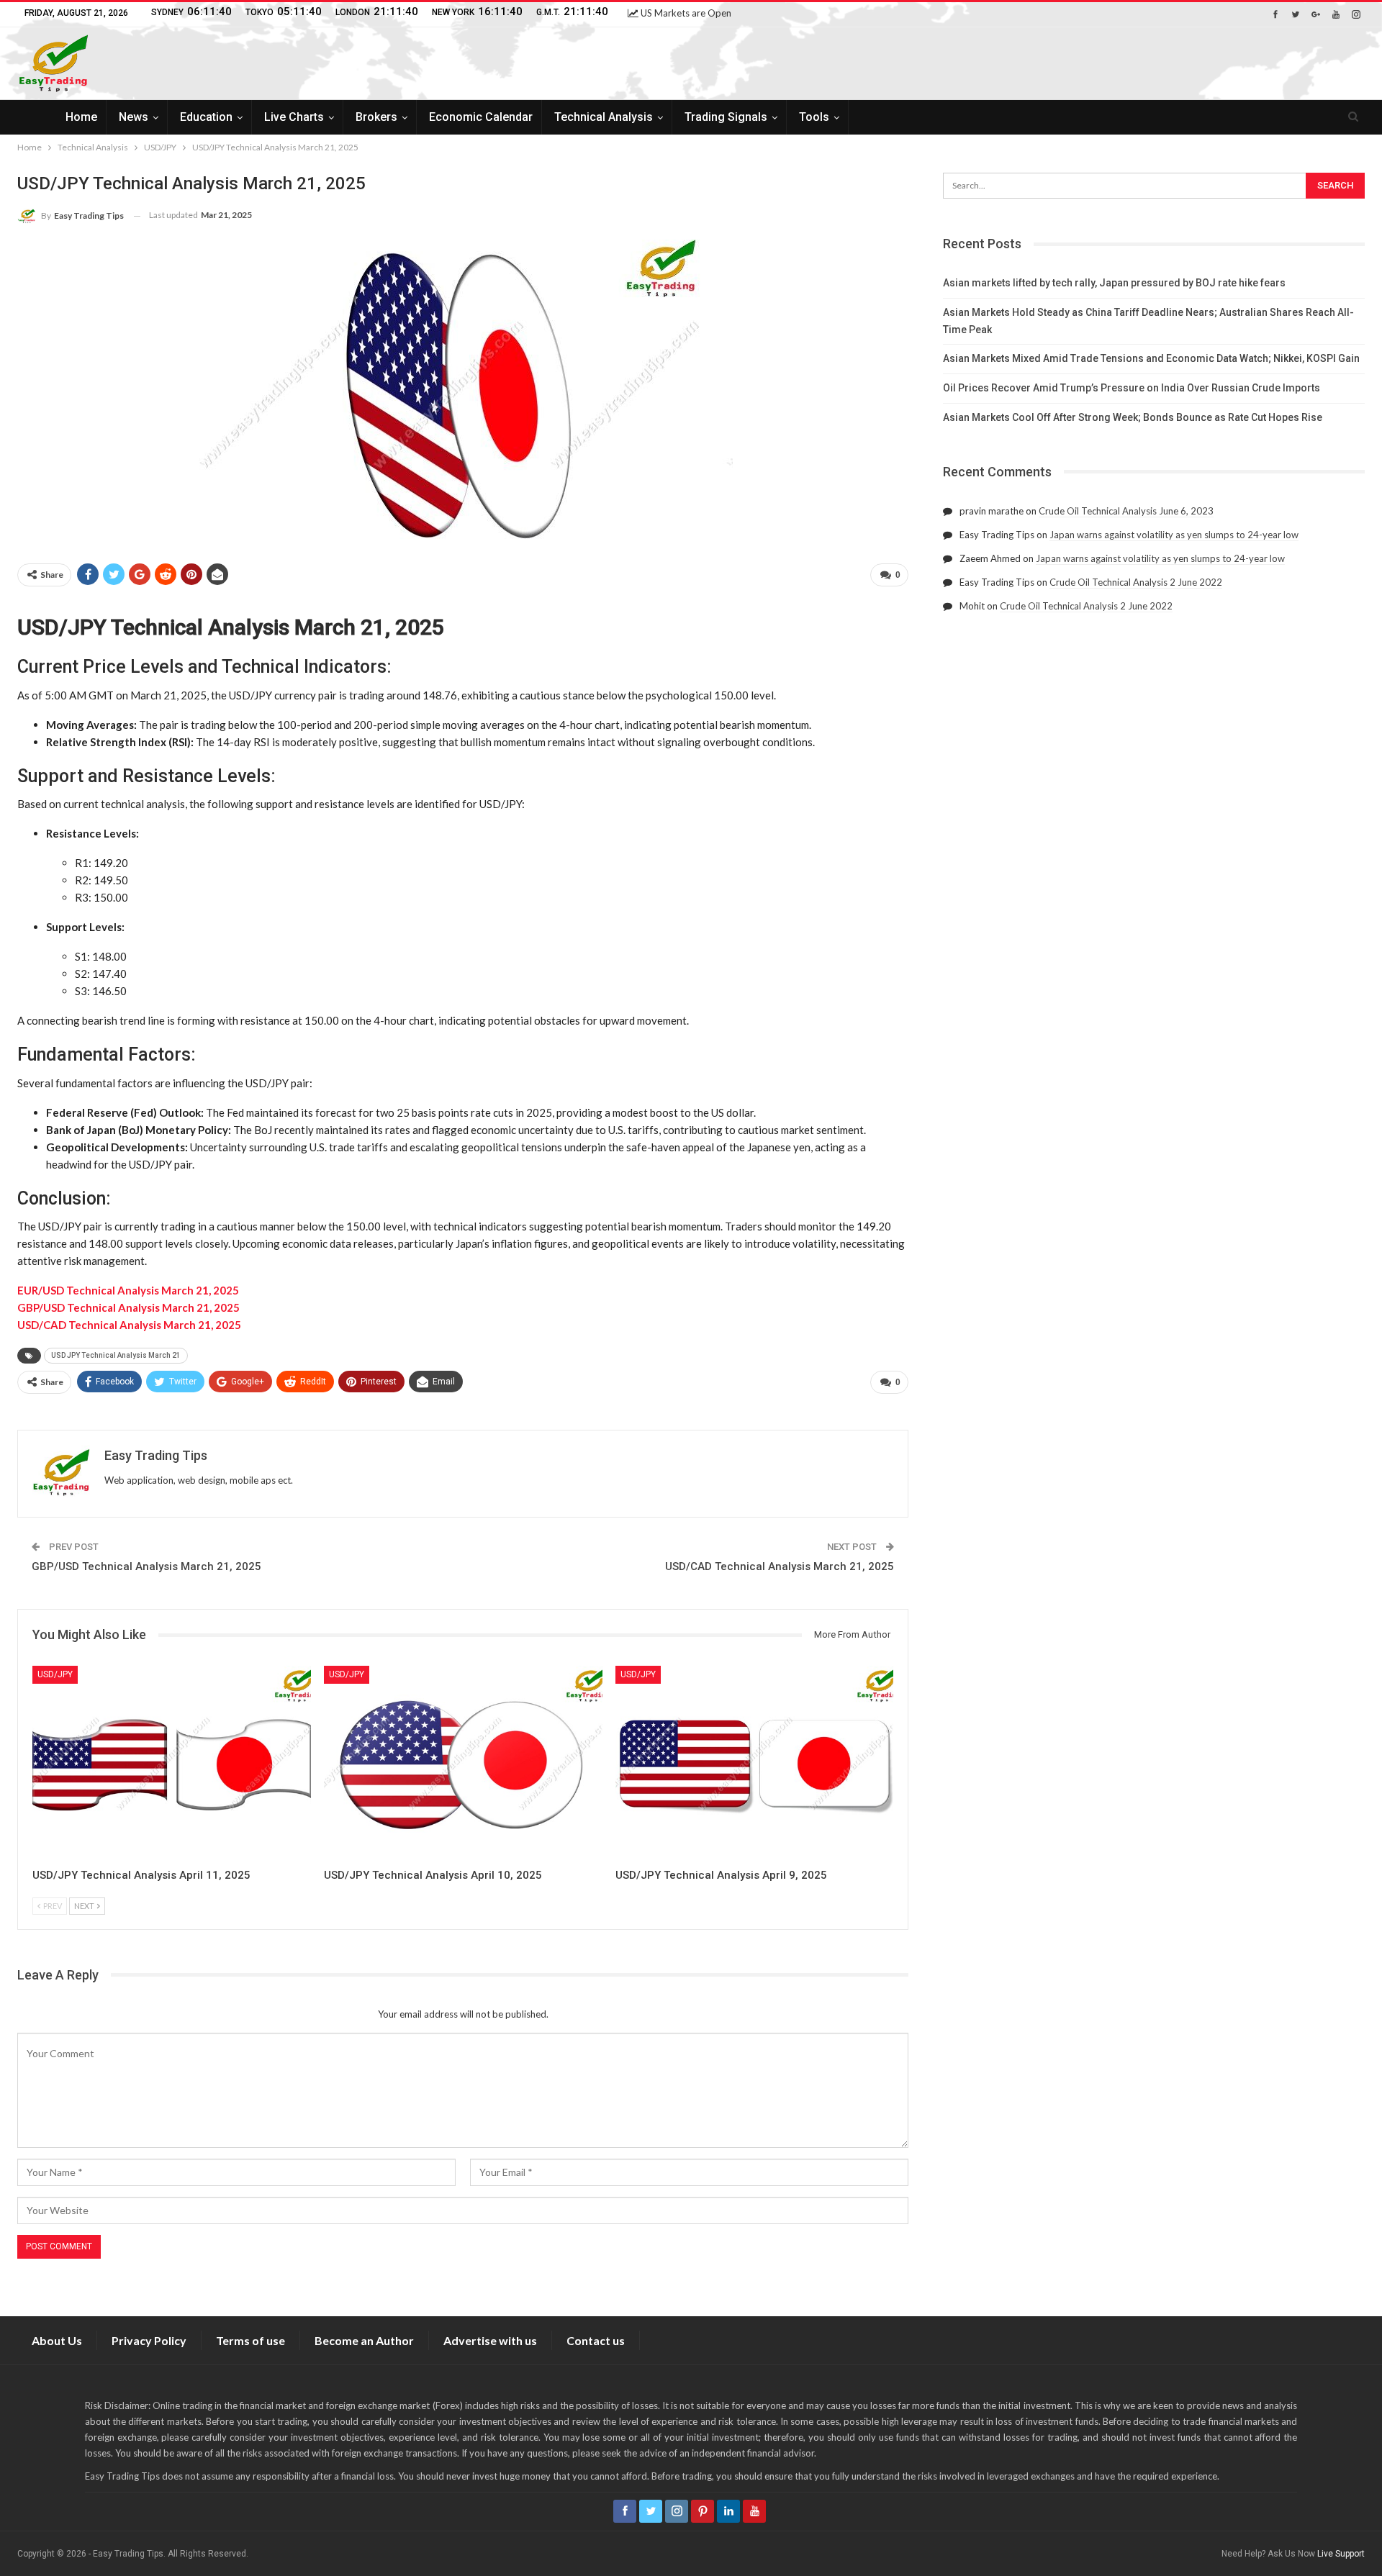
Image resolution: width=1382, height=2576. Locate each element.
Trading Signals (726, 117)
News (134, 117)
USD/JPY (55, 1674)
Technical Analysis (604, 117)
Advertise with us (490, 2340)
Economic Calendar (481, 117)
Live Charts (294, 117)
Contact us (596, 2340)
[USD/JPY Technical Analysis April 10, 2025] (463, 1763)
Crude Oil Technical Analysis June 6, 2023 (1126, 511)
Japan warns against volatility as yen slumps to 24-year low (1174, 535)
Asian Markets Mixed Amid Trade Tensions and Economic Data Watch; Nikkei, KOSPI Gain (1151, 358)
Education (206, 117)
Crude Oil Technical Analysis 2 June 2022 (1136, 582)
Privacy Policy (149, 2340)
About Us (57, 2340)
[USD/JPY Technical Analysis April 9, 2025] (755, 1763)
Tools (814, 117)
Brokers (376, 117)
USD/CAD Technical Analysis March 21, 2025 (780, 1566)
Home (81, 117)
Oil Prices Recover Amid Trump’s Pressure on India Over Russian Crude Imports (1132, 388)
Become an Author (364, 2340)
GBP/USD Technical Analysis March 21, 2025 (146, 1566)
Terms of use (250, 2340)
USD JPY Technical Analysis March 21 (116, 1355)
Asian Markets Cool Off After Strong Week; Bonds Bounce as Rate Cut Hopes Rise (1133, 417)
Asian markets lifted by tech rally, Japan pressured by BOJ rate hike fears (1114, 283)
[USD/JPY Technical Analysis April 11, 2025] (172, 1763)
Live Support (1341, 2554)
